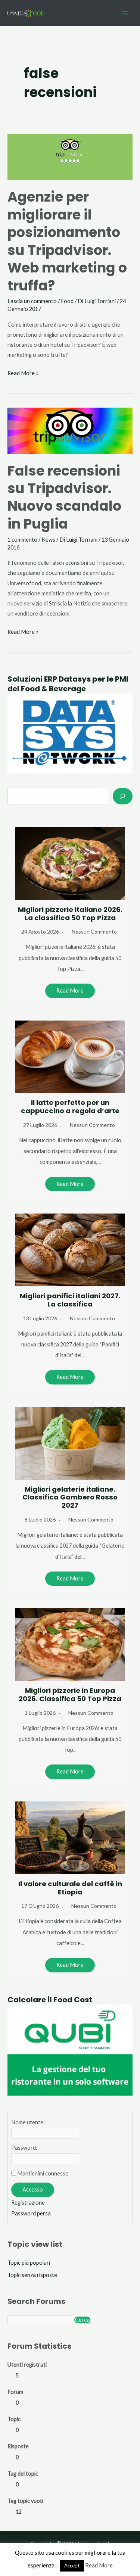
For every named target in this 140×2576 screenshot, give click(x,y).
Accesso (33, 2189)
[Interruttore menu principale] (125, 13)
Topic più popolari (29, 2263)
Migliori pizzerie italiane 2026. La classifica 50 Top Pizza (70, 914)
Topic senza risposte (32, 2275)
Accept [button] (72, 2566)
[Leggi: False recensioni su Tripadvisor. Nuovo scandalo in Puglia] (70, 430)
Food (67, 301)
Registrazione (28, 2203)
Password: (24, 2148)
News (48, 540)
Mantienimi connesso (43, 2173)
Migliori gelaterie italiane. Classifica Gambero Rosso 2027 (70, 1497)
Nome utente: (28, 2122)
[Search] (123, 796)
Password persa (31, 2213)
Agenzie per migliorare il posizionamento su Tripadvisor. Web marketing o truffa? (67, 241)
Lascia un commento (32, 301)
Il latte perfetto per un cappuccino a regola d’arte (70, 1107)
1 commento (22, 540)
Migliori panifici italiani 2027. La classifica (70, 1300)
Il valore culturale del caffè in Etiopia (70, 1888)
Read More (70, 990)
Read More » (23, 374)
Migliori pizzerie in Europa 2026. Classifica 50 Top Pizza (70, 1695)
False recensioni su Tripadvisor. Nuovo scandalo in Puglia (64, 497)
